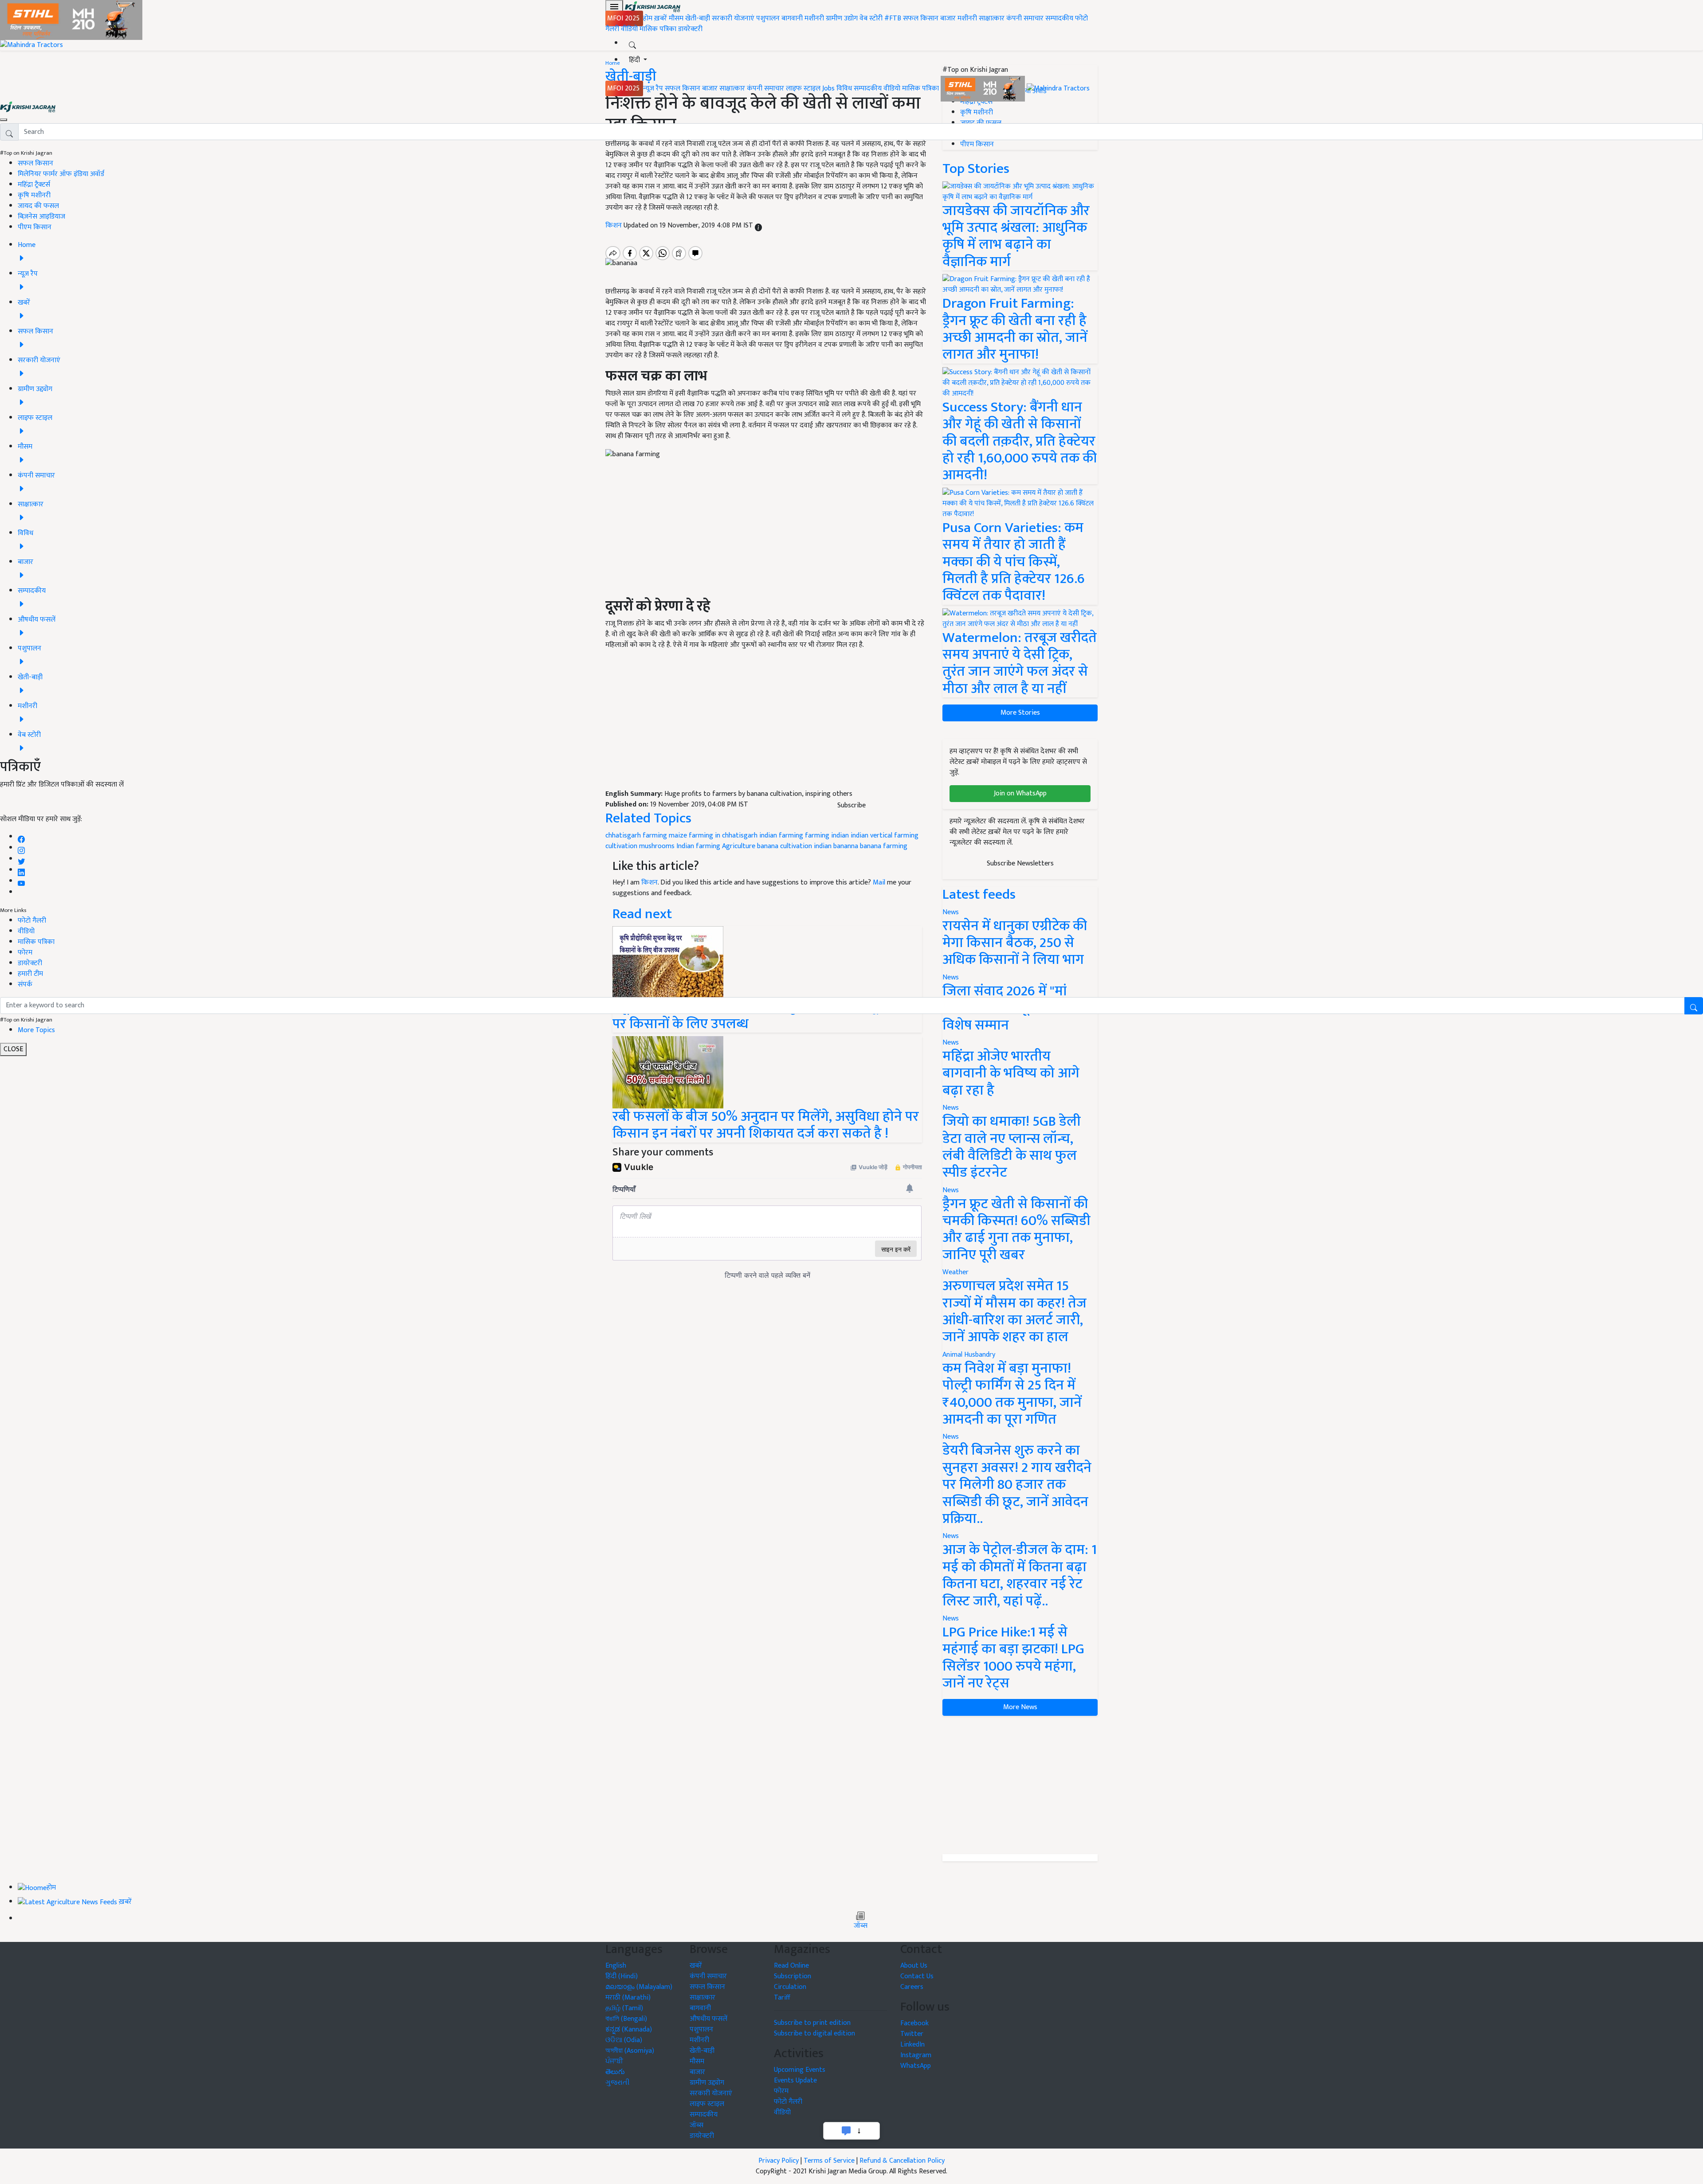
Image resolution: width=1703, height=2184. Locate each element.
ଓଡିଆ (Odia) (624, 2040)
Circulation (790, 1987)
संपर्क (25, 984)
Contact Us (917, 1976)
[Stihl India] (984, 88)
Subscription (793, 1976)
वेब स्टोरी (871, 18)
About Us (914, 1966)
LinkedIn (912, 2045)
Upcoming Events (800, 2070)
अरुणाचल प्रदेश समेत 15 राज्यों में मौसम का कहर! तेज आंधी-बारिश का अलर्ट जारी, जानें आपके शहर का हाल (1014, 1311)
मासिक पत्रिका (659, 29)
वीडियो (629, 29)
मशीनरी (815, 18)
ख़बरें (661, 18)
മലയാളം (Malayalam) (639, 1987)
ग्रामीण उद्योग (842, 18)
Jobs (828, 88)
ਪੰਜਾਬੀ (614, 2061)
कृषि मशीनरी (34, 195)
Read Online (791, 1966)
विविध (844, 88)
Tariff (782, 1998)
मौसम (676, 18)
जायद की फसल (38, 206)
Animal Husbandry (969, 1355)
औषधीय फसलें (708, 2019)
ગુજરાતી (618, 2083)
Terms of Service (829, 2161)
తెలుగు (615, 2072)
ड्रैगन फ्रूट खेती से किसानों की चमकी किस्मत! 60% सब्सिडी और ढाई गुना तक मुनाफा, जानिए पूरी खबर (1016, 1229)
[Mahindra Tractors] (1058, 88)
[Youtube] (22, 881)
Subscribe (851, 805)
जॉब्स (861, 1926)
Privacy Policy (779, 2161)
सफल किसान (921, 18)
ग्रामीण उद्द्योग (707, 2083)
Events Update (795, 2080)
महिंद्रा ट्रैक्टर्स (34, 185)
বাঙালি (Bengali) (626, 2019)
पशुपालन (768, 18)
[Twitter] (21, 859)
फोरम (25, 953)
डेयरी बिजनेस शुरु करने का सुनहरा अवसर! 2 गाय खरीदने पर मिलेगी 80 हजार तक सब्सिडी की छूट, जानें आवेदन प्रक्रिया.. (1017, 1485)
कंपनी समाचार (1025, 18)
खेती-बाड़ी (698, 18)
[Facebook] (21, 837)
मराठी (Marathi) (628, 1998)
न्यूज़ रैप (653, 88)
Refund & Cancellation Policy (902, 2161)
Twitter (912, 2034)
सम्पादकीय (1059, 18)
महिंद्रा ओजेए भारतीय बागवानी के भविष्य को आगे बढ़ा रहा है (1011, 1073)
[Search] (632, 43)
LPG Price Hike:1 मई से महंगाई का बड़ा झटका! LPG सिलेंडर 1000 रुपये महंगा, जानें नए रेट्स (1013, 1658)
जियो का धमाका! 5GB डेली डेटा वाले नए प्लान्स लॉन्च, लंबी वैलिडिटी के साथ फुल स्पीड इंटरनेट (1012, 1147)
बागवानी (792, 18)
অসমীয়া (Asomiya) (630, 2051)
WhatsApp (916, 2066)
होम (648, 18)
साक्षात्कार (992, 18)
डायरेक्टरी (690, 29)
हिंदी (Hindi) (622, 1976)
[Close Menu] (4, 120)
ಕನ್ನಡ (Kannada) (629, 2029)
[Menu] (614, 7)
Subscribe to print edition (812, 2023)
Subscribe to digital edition (814, 2033)
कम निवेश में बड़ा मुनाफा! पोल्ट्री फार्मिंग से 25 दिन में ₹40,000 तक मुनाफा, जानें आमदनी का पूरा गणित (1012, 1394)
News (951, 1108)
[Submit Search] (1694, 1006)
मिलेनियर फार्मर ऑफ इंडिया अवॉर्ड (61, 174)
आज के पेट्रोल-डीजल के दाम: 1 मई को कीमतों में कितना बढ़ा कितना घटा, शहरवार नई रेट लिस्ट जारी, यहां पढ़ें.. (1020, 1575)
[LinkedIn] (21, 870)
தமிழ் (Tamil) (624, 2008)
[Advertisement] (1020, 1785)
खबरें (696, 1966)
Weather (955, 1272)
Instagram (916, 2055)
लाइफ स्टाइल (803, 88)
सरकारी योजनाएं (734, 18)
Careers (912, 1987)
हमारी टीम (30, 974)
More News (1020, 1707)
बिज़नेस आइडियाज (41, 217)
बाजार (948, 18)
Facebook (914, 2023)
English (616, 1966)
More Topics (36, 1030)
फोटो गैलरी (32, 921)
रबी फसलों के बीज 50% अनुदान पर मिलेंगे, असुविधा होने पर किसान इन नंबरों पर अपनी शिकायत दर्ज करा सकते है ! (766, 1125)
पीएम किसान (35, 227)
